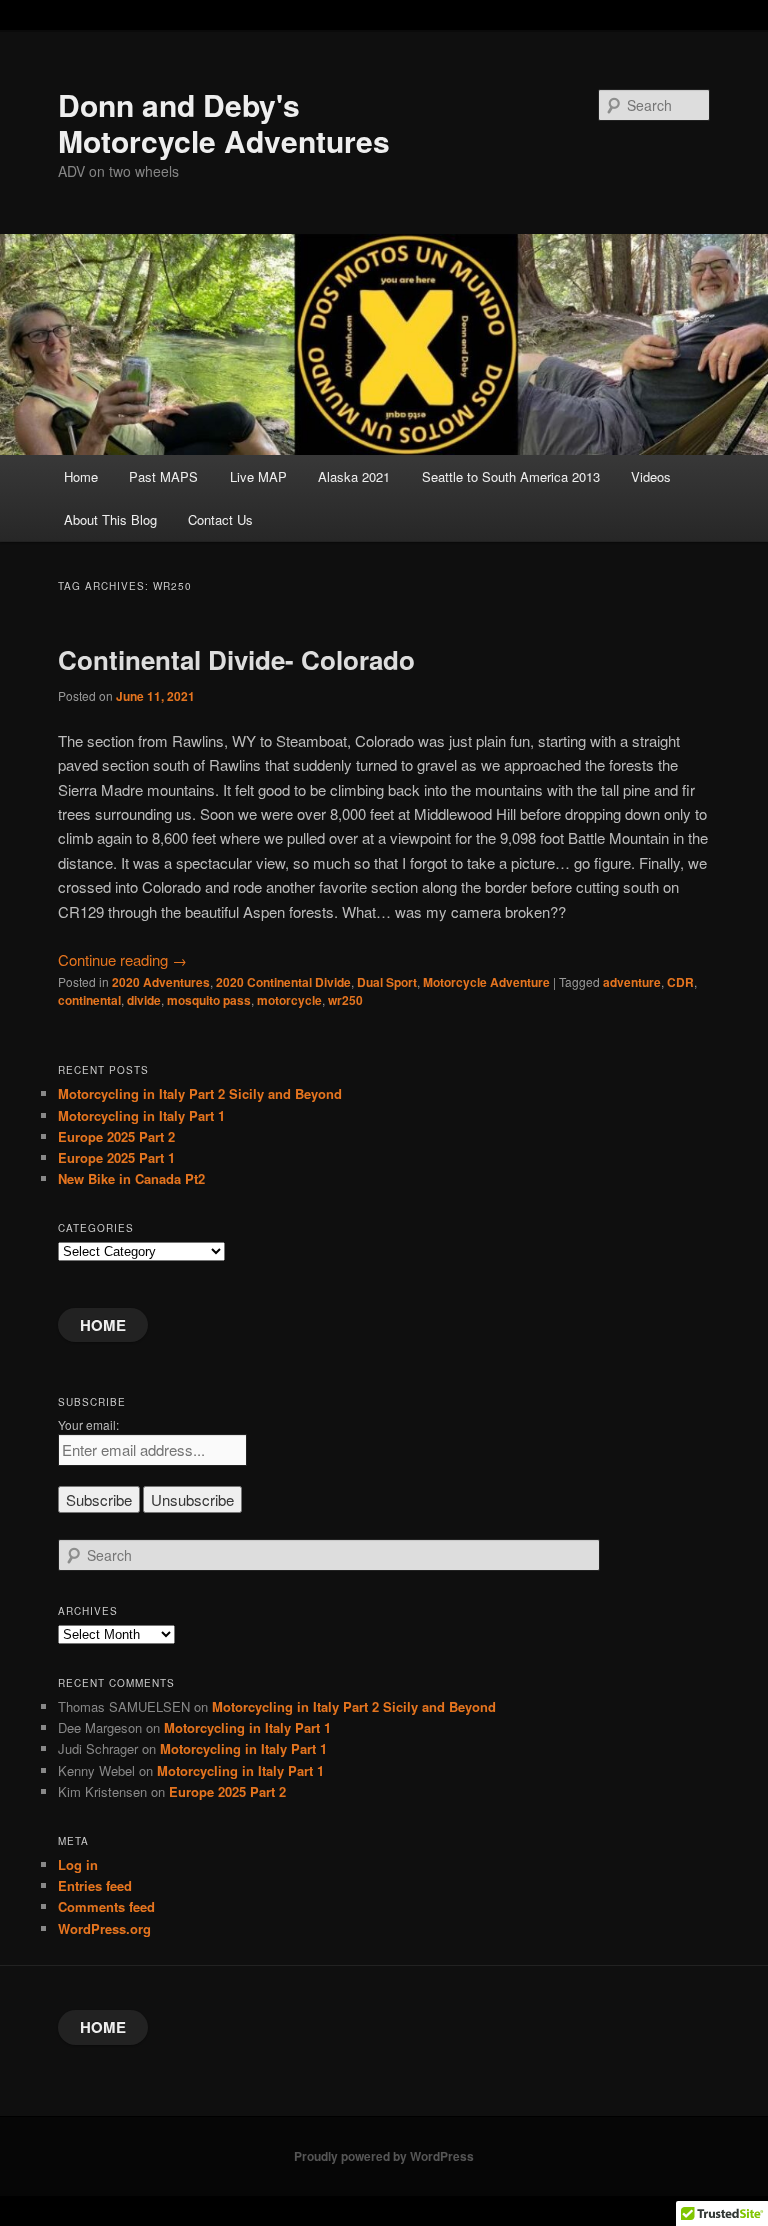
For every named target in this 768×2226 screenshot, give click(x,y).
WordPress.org (104, 1928)
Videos (651, 476)
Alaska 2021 (354, 476)
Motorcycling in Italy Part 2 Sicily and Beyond (200, 1093)
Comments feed (106, 1906)
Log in (78, 1864)
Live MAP (258, 476)
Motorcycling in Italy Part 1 (141, 1115)
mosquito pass (209, 1000)
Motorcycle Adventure (486, 982)
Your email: (88, 1424)
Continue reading (122, 959)
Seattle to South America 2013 (511, 476)
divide (144, 1000)
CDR (680, 982)
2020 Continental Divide (283, 982)
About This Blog (110, 519)
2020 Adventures (161, 982)
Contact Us (220, 519)
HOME (103, 1325)
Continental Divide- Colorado (236, 659)
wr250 (345, 1000)
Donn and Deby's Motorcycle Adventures (224, 122)
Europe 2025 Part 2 (116, 1136)
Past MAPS (163, 476)
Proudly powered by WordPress (384, 2156)
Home (81, 476)
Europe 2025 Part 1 (116, 1157)
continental (89, 1000)
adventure (632, 982)
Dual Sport (387, 982)
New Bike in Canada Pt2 (131, 1178)
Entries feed (95, 1885)
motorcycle (289, 1000)
